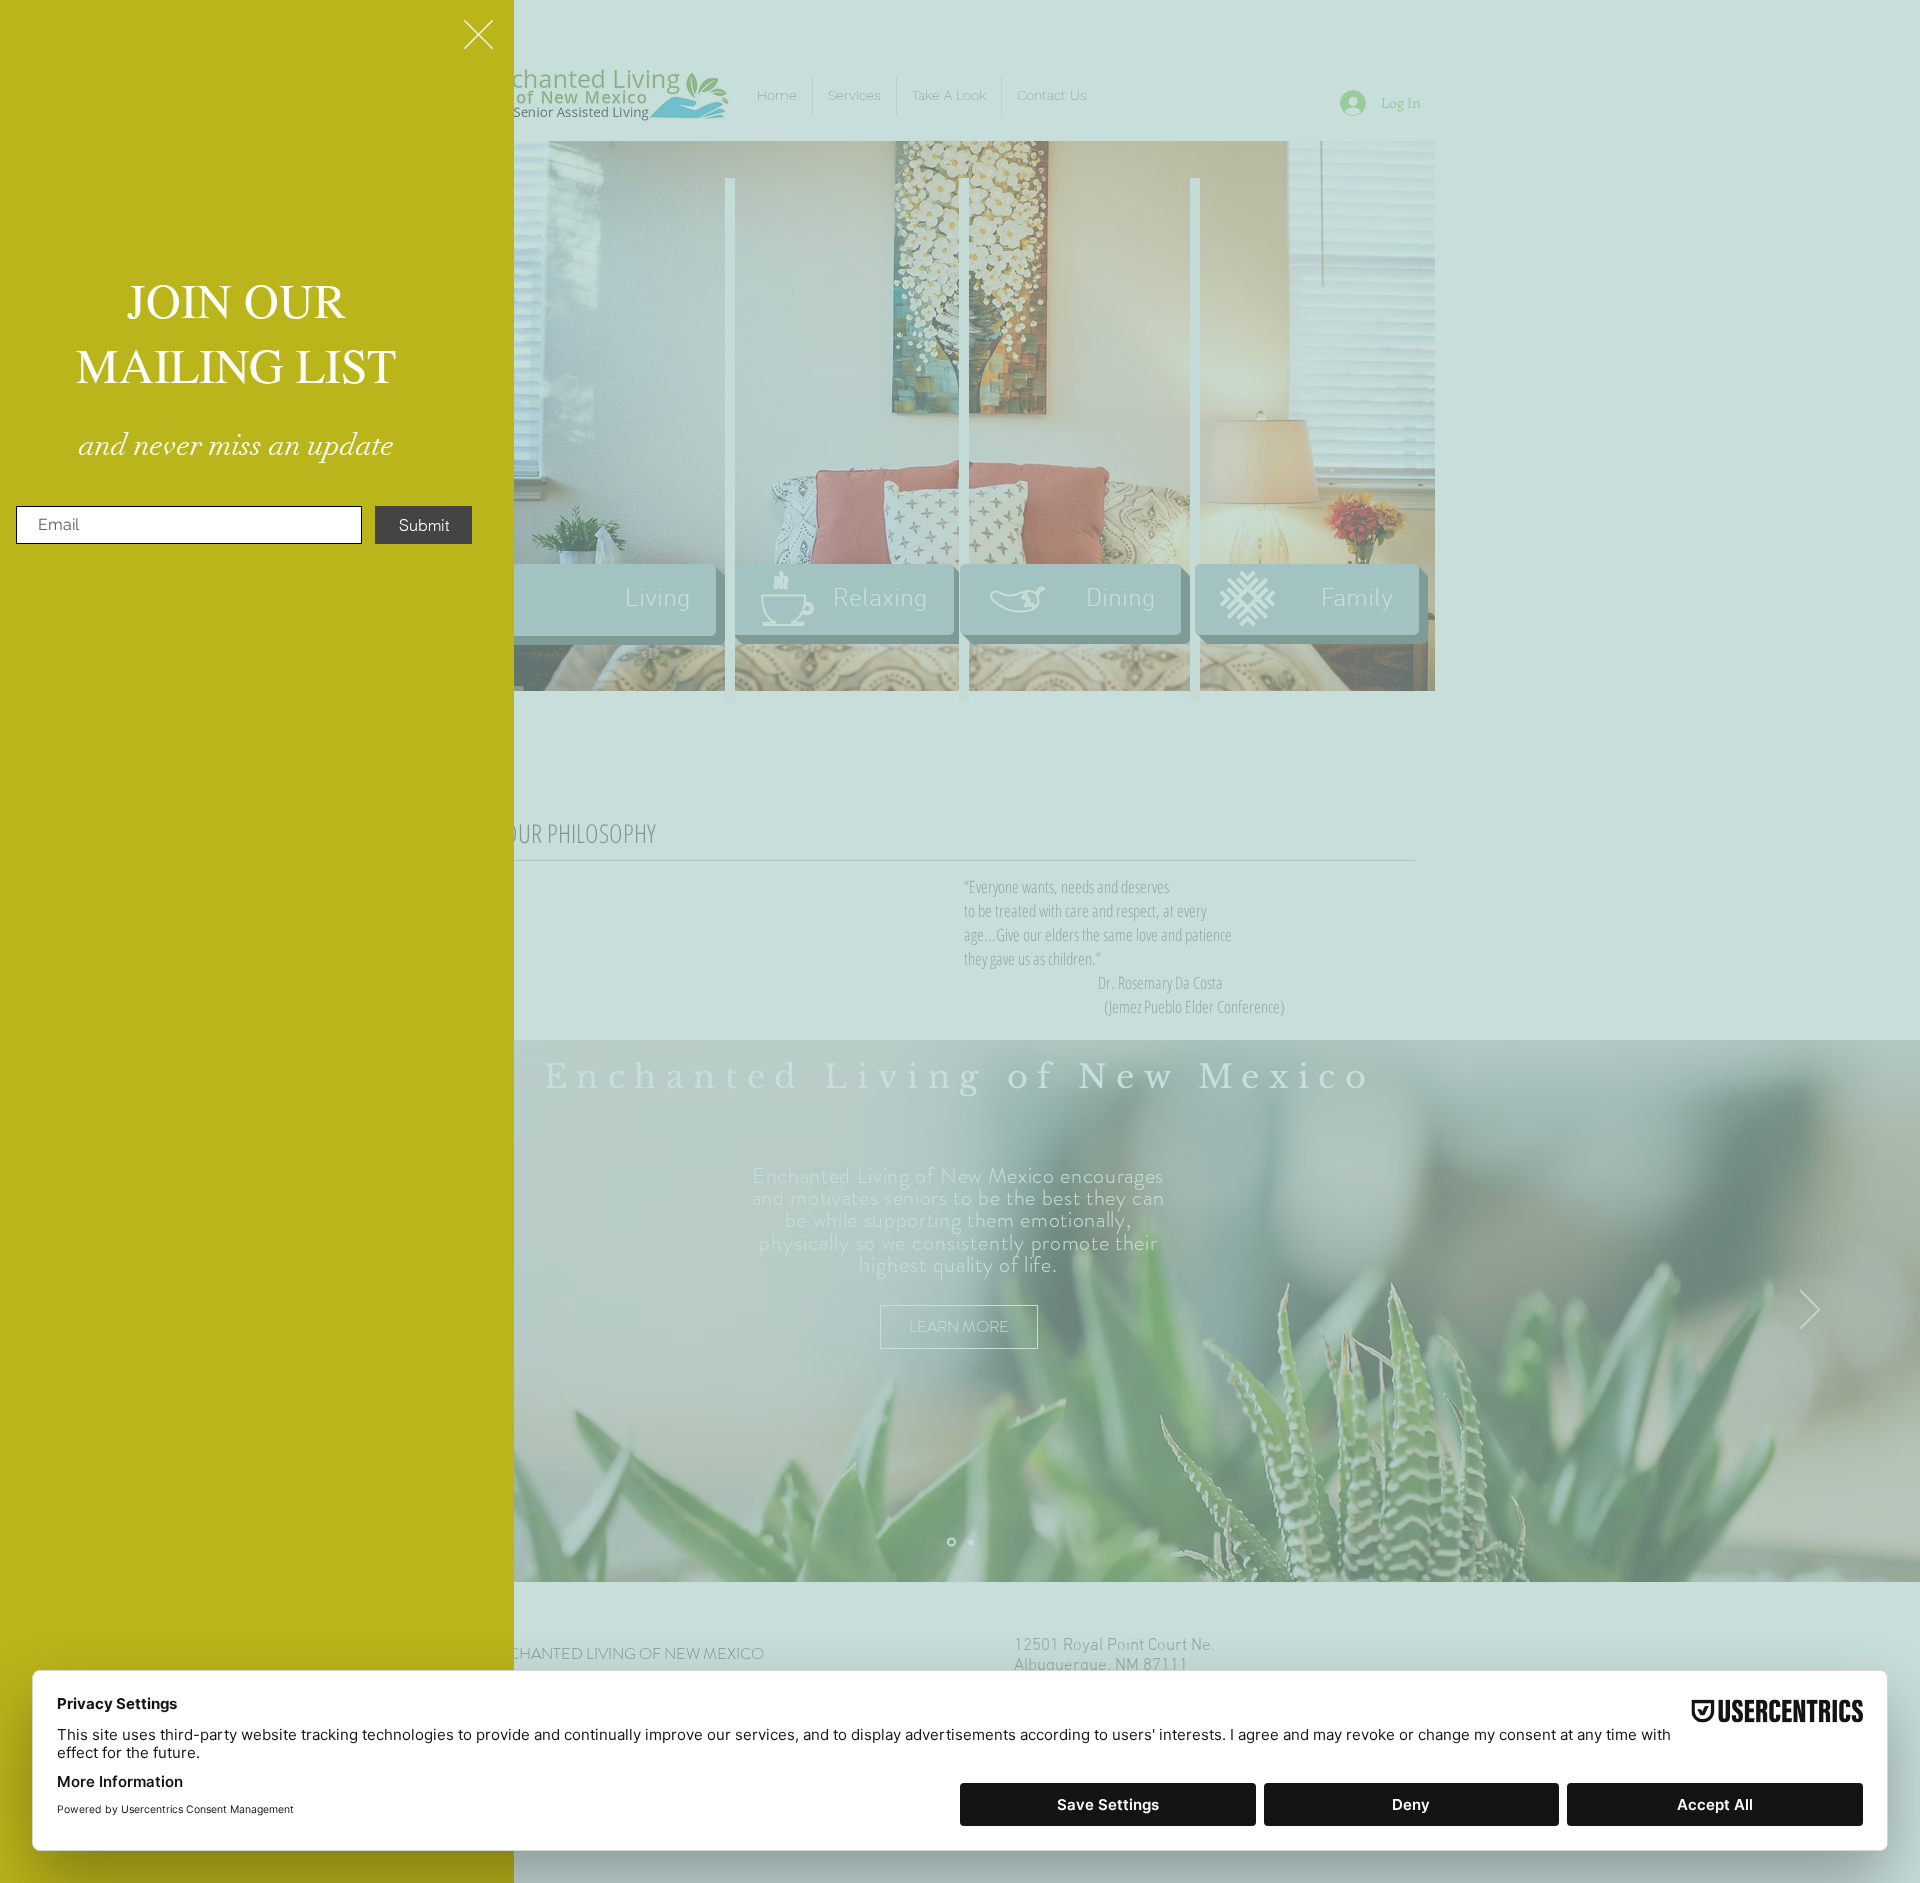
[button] (478, 34)
